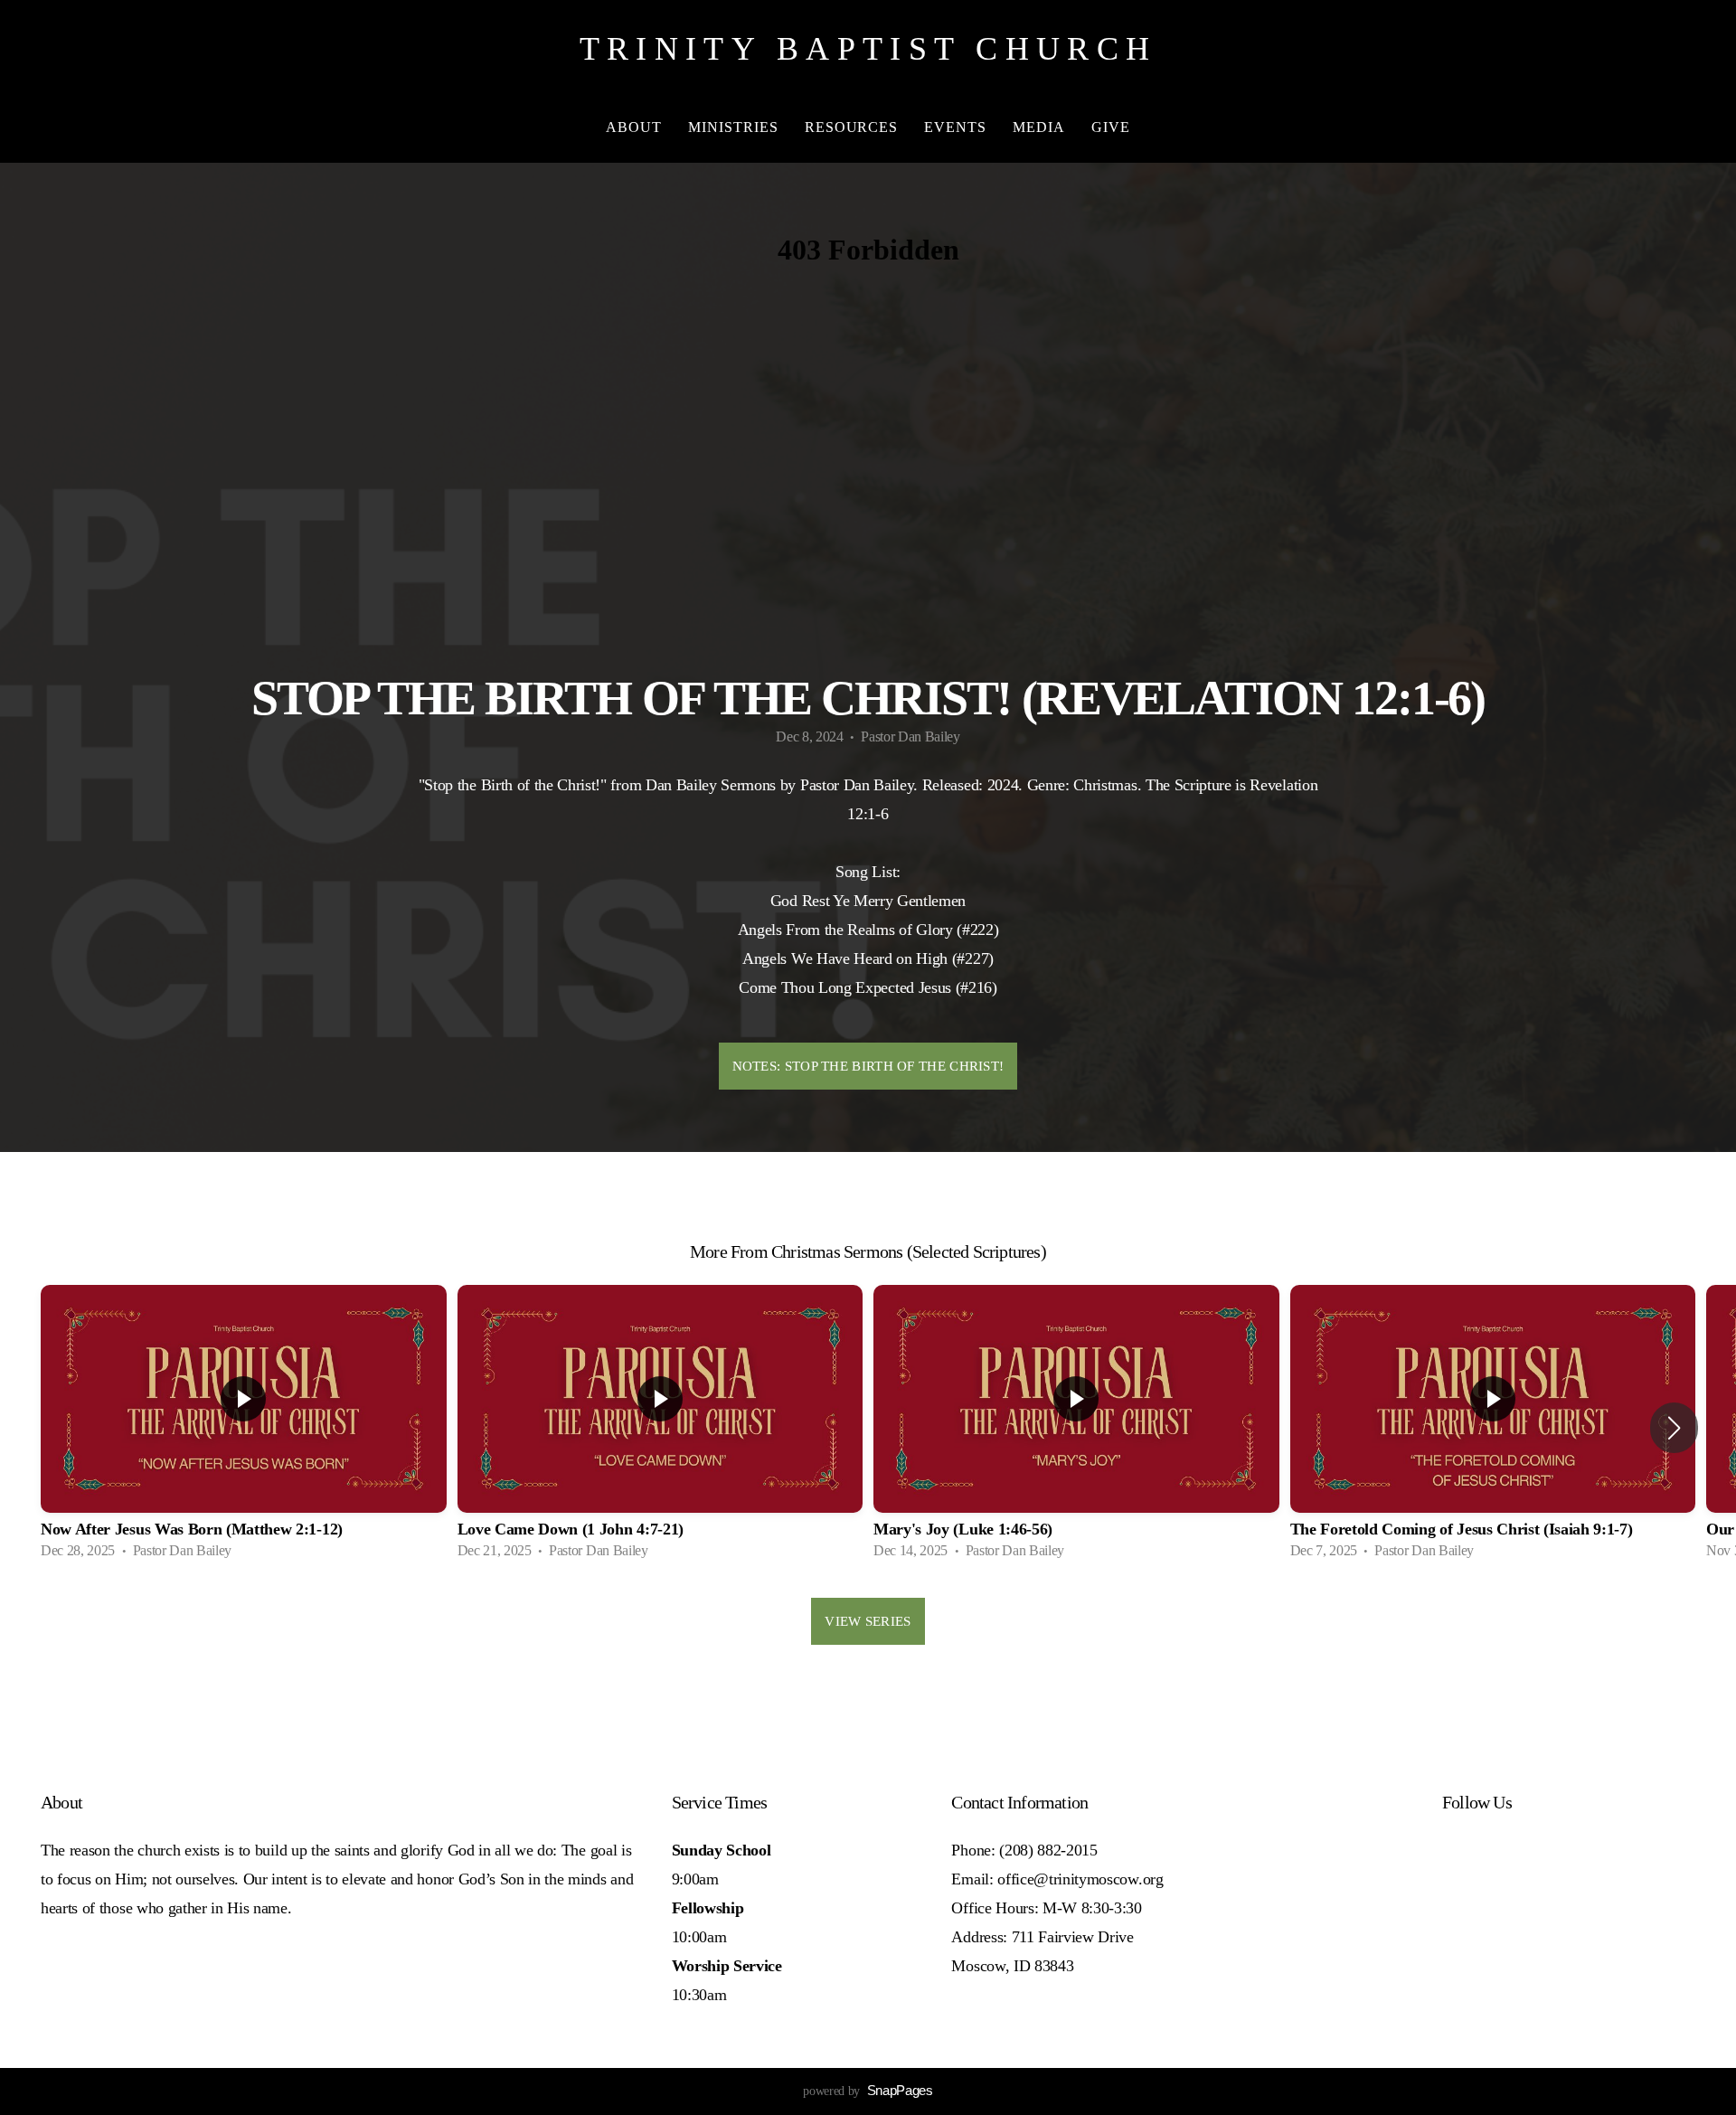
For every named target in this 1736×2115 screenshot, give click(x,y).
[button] (1674, 1428)
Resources (854, 127)
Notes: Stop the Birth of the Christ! (868, 1066)
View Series (868, 1621)
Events (958, 127)
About (636, 127)
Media (1041, 127)
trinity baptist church (868, 49)
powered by (868, 2091)
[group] (244, 1428)
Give (1111, 127)
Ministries (736, 127)
